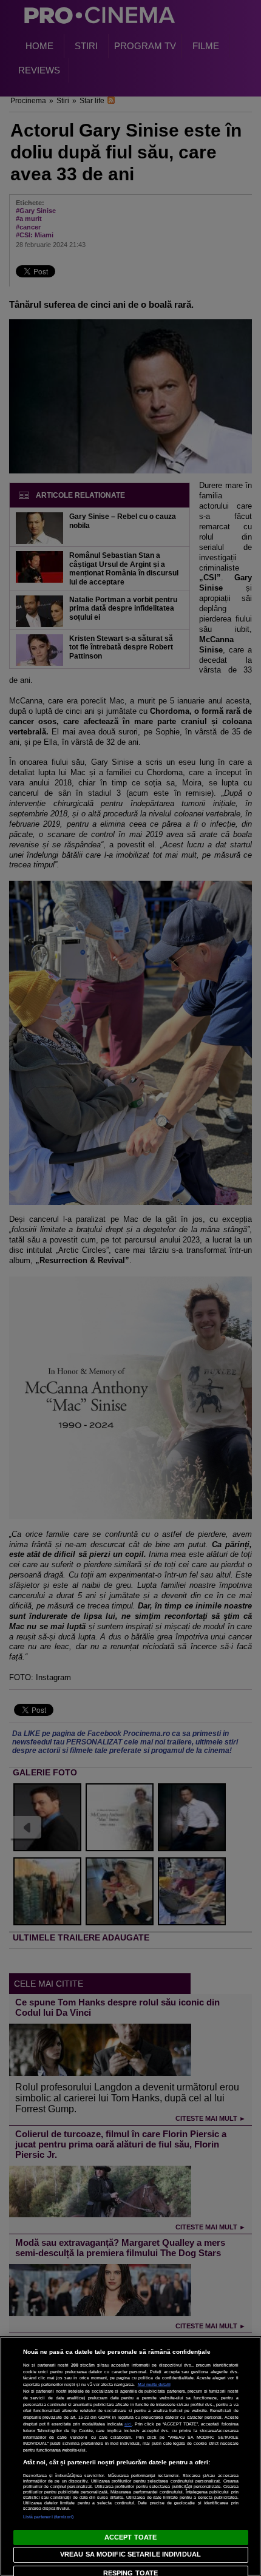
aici (128, 2424)
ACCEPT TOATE (130, 2537)
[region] (130, 2456)
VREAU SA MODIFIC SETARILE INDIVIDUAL (130, 2554)
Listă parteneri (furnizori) (49, 2517)
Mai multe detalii (154, 2384)
